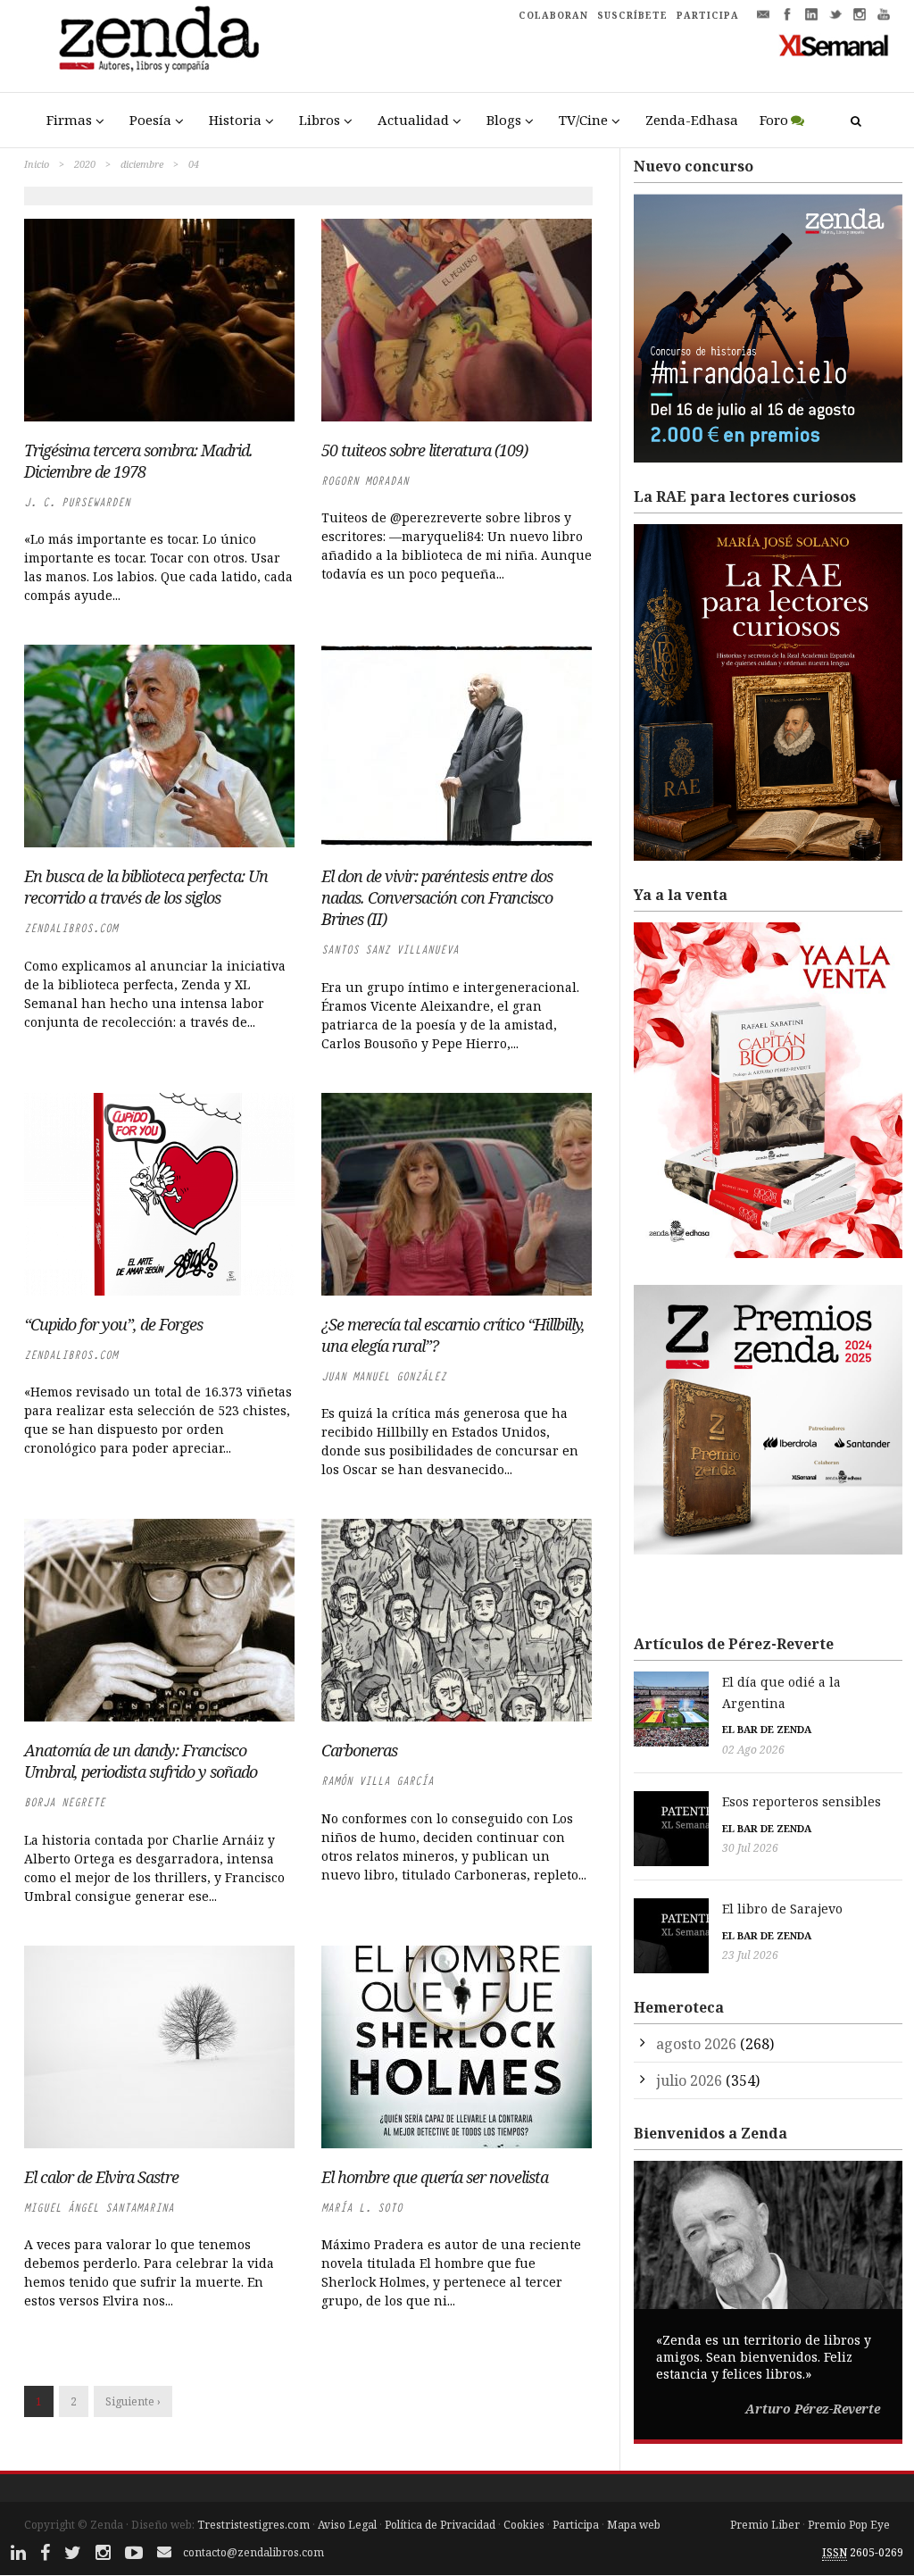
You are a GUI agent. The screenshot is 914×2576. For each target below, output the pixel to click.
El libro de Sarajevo (782, 1909)
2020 (85, 164)
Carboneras (359, 1750)
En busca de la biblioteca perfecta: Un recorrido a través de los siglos (146, 887)
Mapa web (634, 2525)
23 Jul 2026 (750, 1955)
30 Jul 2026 (750, 1848)
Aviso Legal (347, 2525)
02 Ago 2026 (753, 1750)
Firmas (69, 120)
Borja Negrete (65, 1802)
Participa (576, 2525)
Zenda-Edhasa (692, 120)
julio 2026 (689, 2080)
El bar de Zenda (767, 1729)
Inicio (37, 164)
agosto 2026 (696, 2044)
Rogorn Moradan (365, 481)
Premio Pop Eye (849, 2525)
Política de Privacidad (440, 2525)
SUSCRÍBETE (632, 15)
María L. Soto (362, 2208)
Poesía (150, 120)
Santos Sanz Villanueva (390, 950)
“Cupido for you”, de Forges (113, 1324)
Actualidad (413, 120)
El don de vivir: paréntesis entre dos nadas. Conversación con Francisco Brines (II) (437, 897)
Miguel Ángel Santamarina (99, 2208)
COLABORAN (553, 15)
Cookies (524, 2525)
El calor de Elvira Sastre (101, 2177)
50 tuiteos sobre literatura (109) (424, 450)
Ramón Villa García (378, 1781)
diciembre (142, 164)
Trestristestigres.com (253, 2525)
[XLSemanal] (834, 45)
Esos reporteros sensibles (802, 1801)
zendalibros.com (71, 928)
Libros (320, 120)
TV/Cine (583, 120)
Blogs (504, 120)
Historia (235, 120)
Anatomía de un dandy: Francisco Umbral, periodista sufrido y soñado (141, 1761)
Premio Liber (765, 2525)
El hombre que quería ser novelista (435, 2177)
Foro (774, 120)
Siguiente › (133, 2401)
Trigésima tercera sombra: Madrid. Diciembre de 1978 (138, 461)
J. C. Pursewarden (77, 502)
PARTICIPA (708, 15)
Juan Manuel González (384, 1376)
